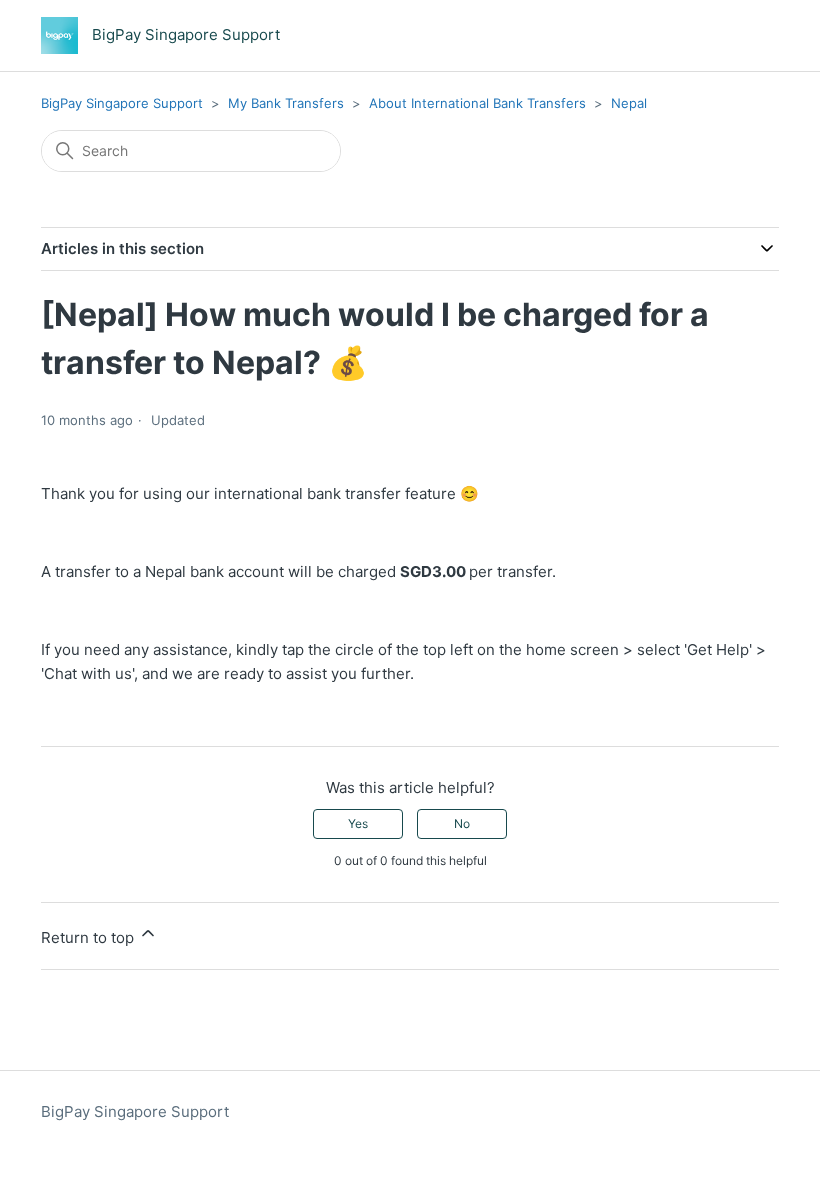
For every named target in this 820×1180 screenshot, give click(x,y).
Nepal (629, 103)
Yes (358, 823)
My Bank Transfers (286, 103)
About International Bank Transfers (477, 103)
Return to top (89, 937)
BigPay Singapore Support (122, 103)
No (462, 823)
